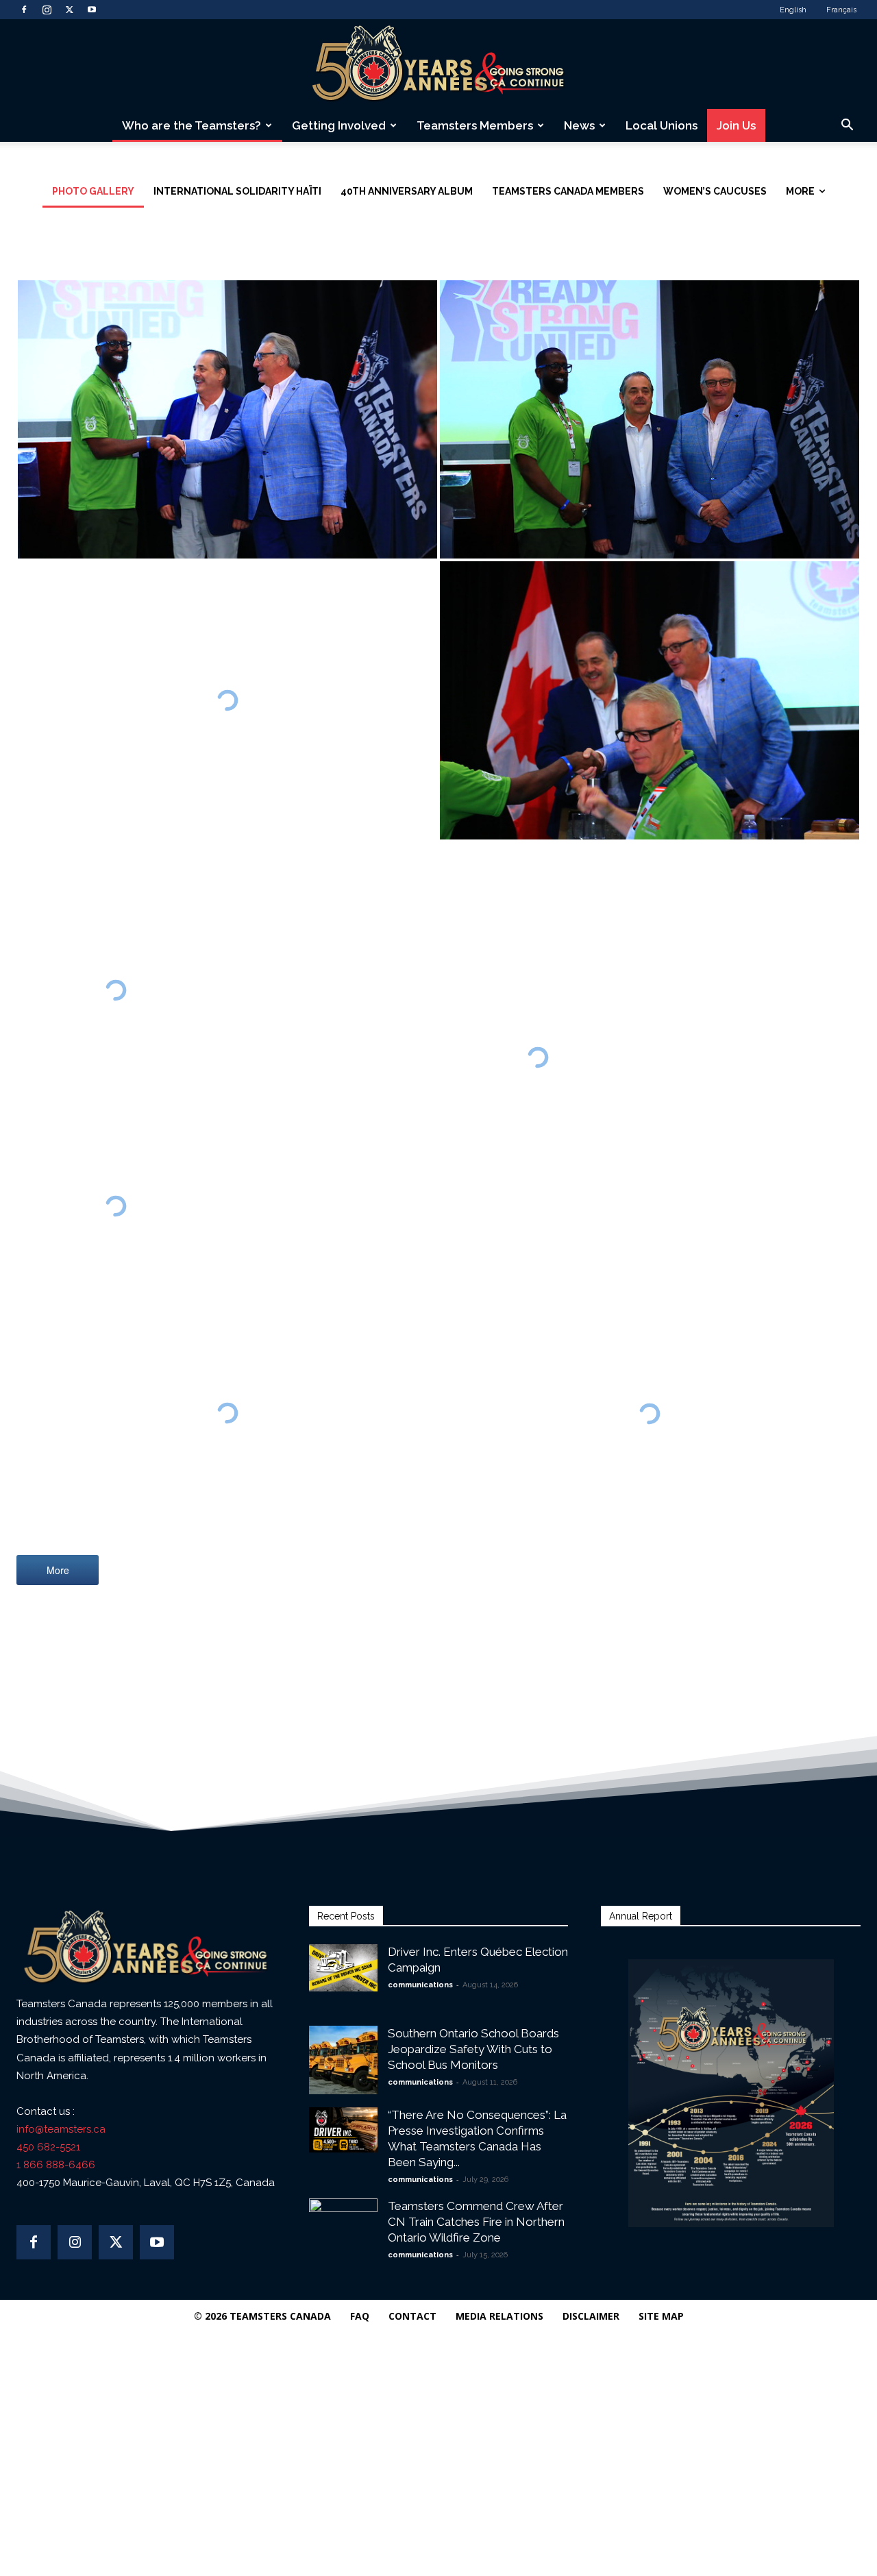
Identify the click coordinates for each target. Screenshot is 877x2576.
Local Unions (662, 125)
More (58, 1570)
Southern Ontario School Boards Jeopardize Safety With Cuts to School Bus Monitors (473, 2049)
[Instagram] (47, 10)
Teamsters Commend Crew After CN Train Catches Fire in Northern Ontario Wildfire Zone (476, 2222)
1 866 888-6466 (56, 2165)
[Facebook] (24, 10)
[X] (69, 10)
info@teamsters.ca (61, 2129)
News (579, 125)
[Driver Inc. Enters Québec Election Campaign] (343, 1968)
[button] (847, 126)
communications (420, 1985)
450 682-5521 (48, 2147)
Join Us (736, 125)
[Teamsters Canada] (438, 65)
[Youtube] (92, 10)
